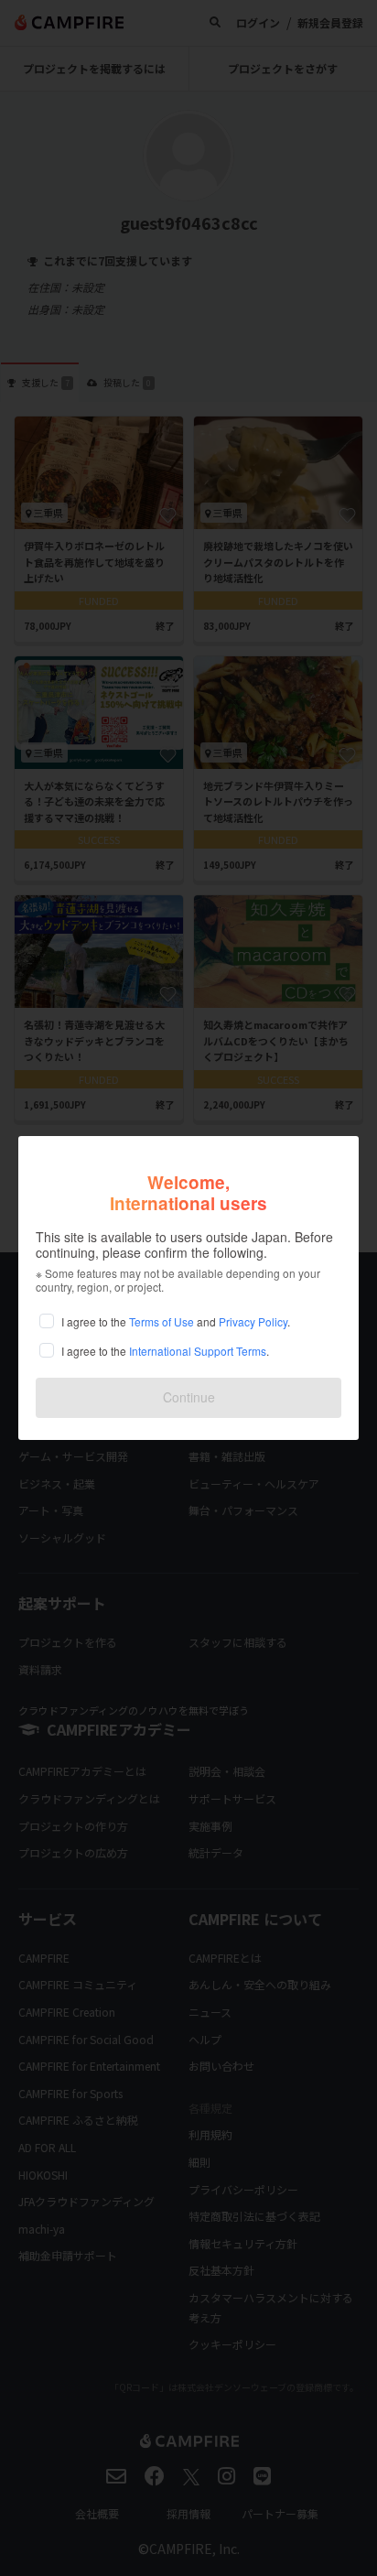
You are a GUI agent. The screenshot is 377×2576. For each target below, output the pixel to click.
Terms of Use (162, 1321)
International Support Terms (198, 1351)
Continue (189, 1397)
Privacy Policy (253, 1321)
